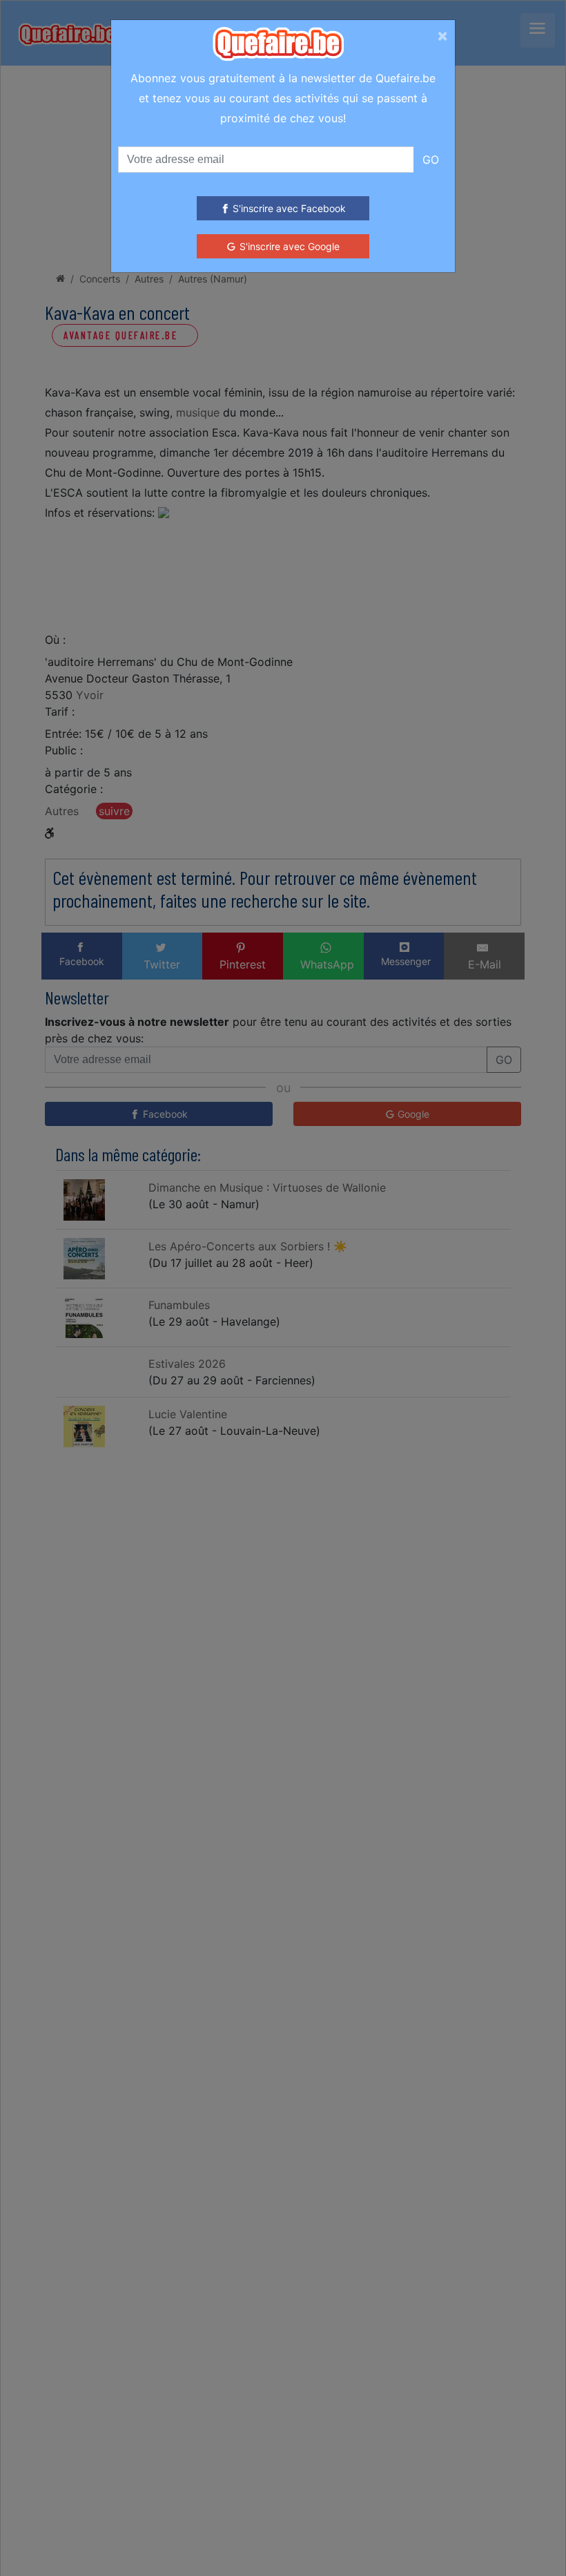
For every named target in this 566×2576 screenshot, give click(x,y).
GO (431, 160)
